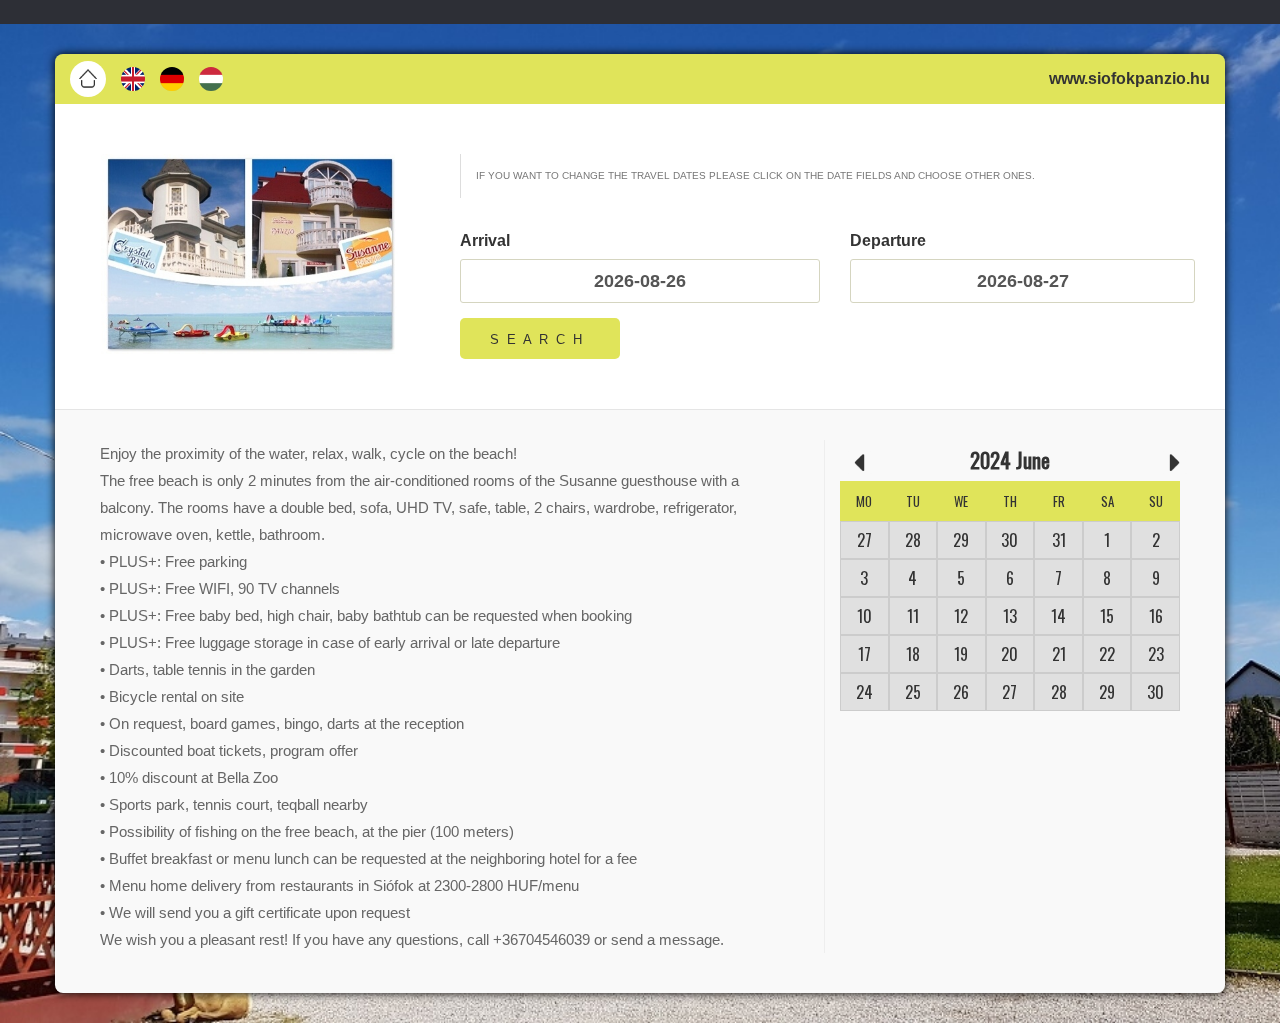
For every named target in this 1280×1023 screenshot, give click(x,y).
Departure (888, 241)
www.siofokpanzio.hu (1129, 78)
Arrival (485, 241)
